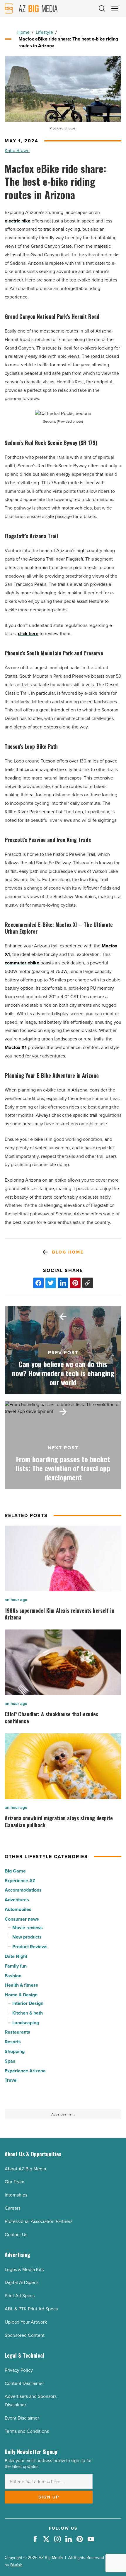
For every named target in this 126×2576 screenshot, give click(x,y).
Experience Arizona (25, 2071)
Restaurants (17, 2032)
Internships (16, 2195)
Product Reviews (30, 1947)
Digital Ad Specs (22, 2282)
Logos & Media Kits (24, 2269)
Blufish (16, 2565)
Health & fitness (21, 1985)
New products (27, 1937)
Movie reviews (28, 1928)
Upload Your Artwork (26, 2322)
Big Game (15, 1871)
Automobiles (18, 1909)
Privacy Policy (19, 2370)
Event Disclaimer (22, 2418)
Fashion (13, 1976)
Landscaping (26, 2023)
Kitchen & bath (28, 2013)
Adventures (17, 1900)
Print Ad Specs (20, 2296)
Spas (10, 2061)
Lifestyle (44, 32)
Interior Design (28, 2003)
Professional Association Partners (39, 2221)
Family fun (16, 1966)
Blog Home (68, 1252)
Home (23, 32)
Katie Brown (17, 150)
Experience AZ (20, 1881)
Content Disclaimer (24, 2383)
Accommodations (23, 1890)
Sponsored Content (25, 2335)
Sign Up (49, 2497)
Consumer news (22, 1919)
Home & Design (21, 1995)
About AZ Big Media (25, 2169)
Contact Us (16, 2235)
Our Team (15, 2182)
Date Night (16, 1956)
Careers (13, 2208)
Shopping (15, 2051)
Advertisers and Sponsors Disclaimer (31, 2400)
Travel (11, 2080)
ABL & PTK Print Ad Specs (31, 2309)
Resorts (13, 2042)
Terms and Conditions (27, 2431)
